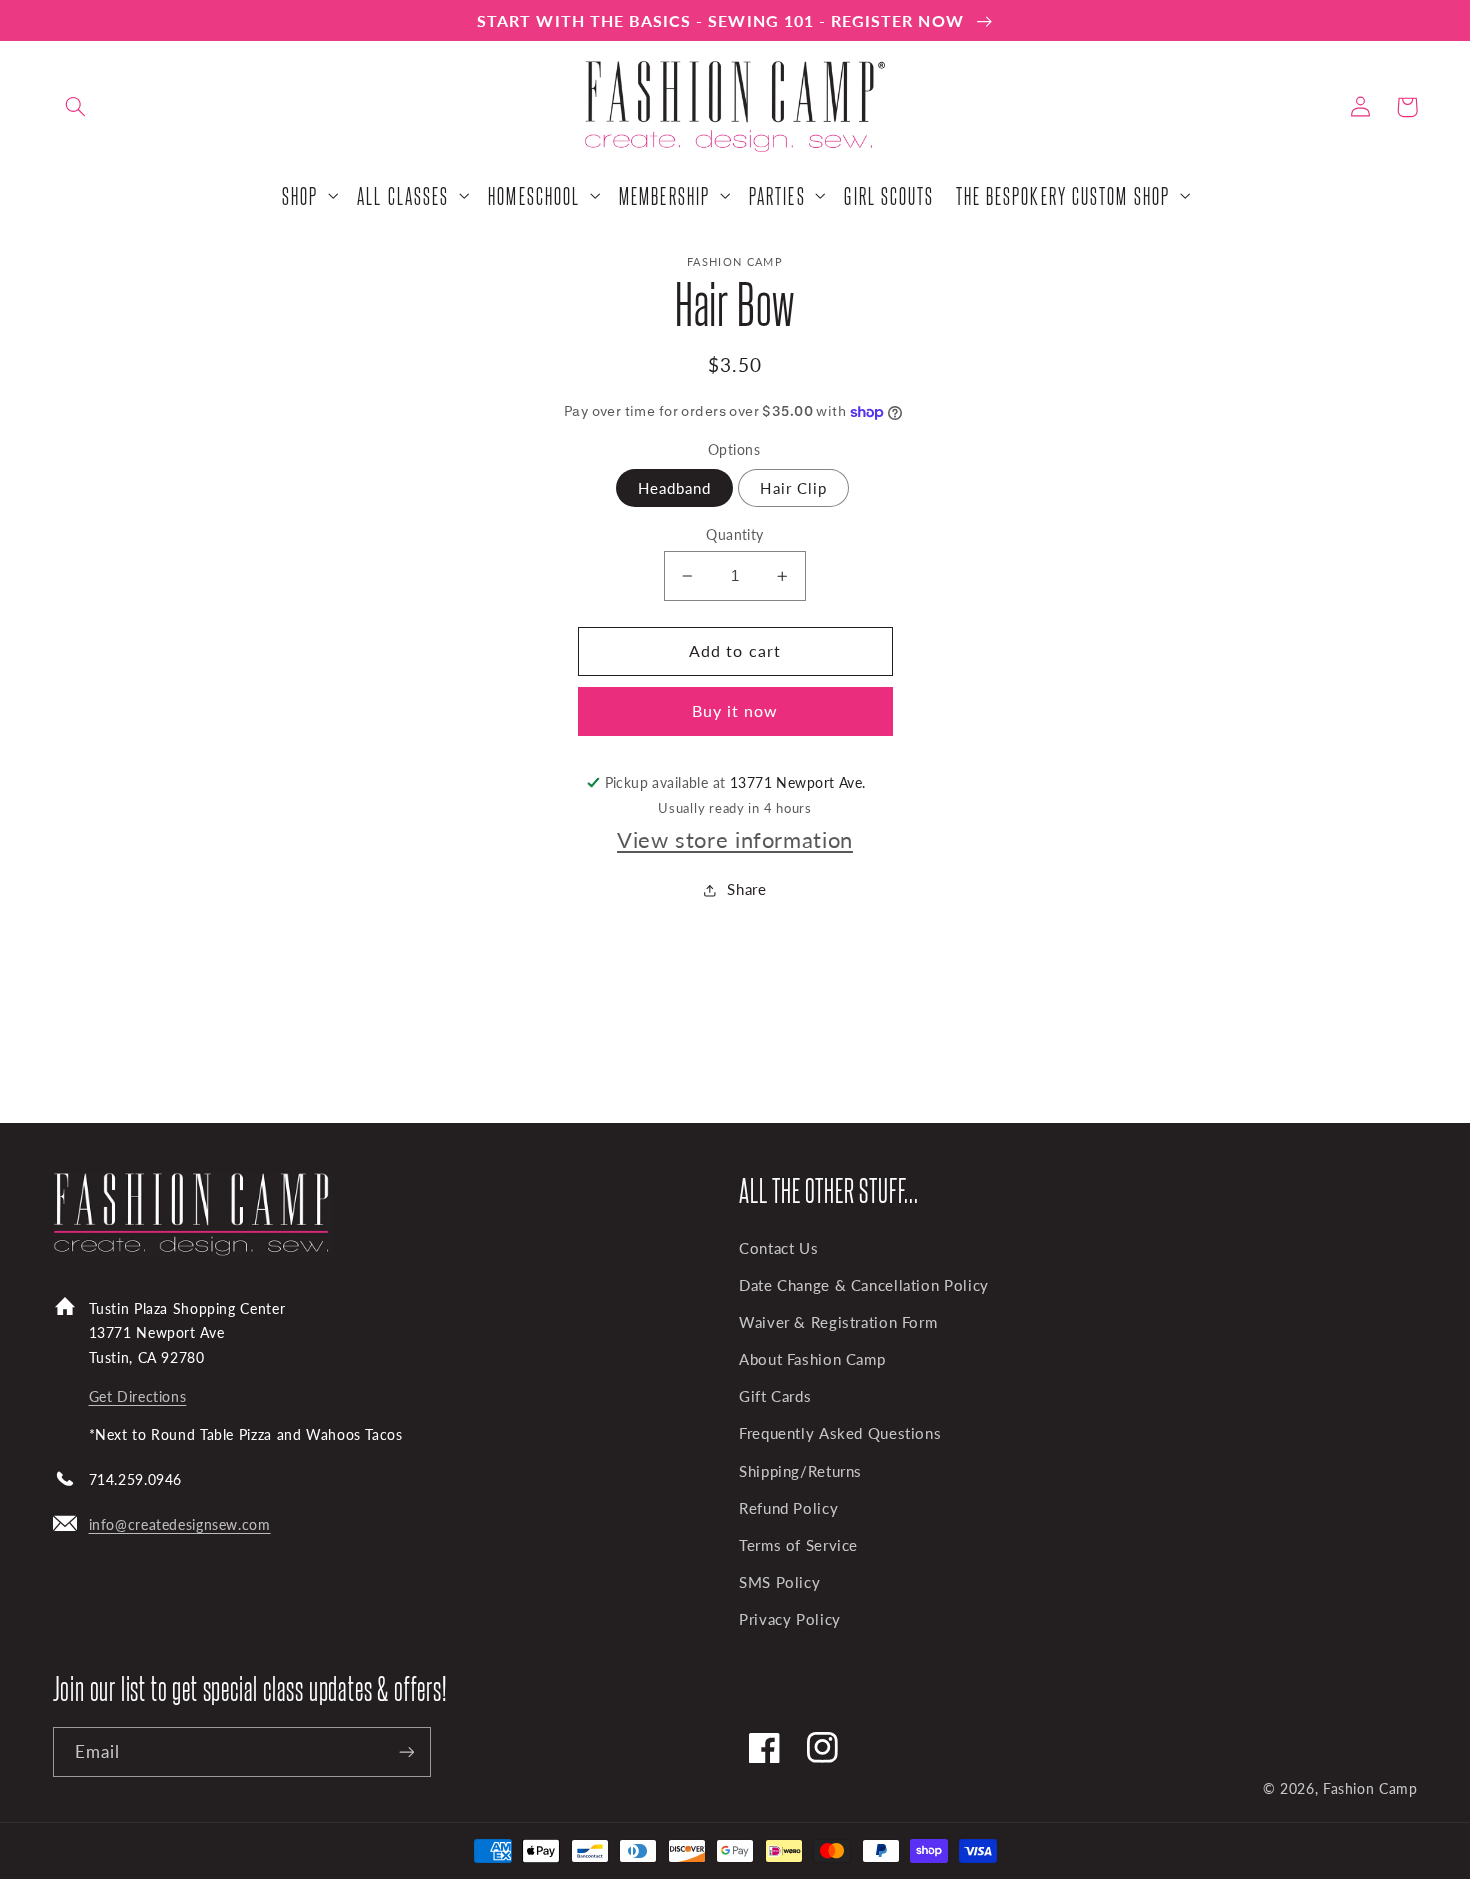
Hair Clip (793, 488)
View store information (735, 839)
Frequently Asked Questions (840, 1433)
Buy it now (735, 710)
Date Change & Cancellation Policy (864, 1285)
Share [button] (746, 889)
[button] (76, 107)
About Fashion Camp (812, 1359)
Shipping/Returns (800, 1471)
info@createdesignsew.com (180, 1524)
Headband (674, 488)
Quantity (734, 535)
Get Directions (138, 1396)
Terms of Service (798, 1545)
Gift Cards (775, 1396)
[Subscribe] (406, 1751)
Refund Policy (788, 1508)
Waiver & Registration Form (838, 1322)
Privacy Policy (790, 1619)
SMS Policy (779, 1582)
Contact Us (778, 1248)
